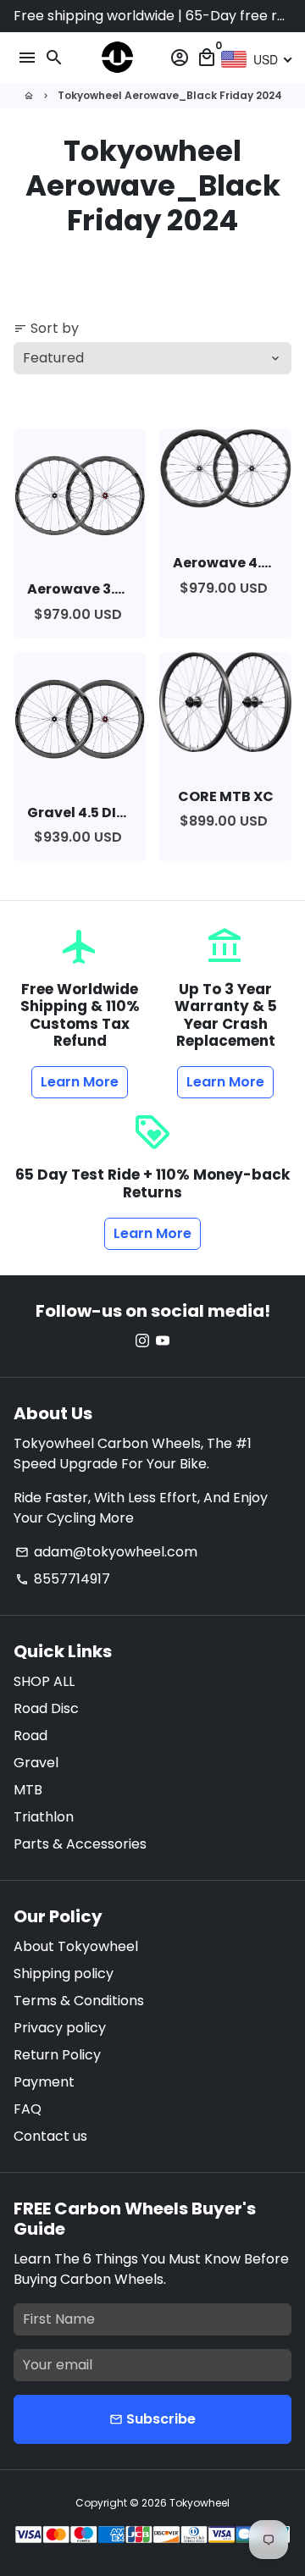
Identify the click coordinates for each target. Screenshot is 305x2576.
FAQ (28, 2109)
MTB (28, 1790)
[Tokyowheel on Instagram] (142, 1341)
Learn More (80, 1082)
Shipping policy (64, 1973)
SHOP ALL (44, 1681)
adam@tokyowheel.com (106, 1552)
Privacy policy (60, 2028)
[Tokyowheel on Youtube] (163, 1341)
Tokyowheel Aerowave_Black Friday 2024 (170, 95)
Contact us (50, 2136)
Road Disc (46, 1708)
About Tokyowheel (76, 1946)
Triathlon (44, 1817)
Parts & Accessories (80, 1844)
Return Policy (57, 2055)
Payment (44, 2082)
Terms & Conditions (79, 2001)
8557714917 (63, 1579)
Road (30, 1736)
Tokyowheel (200, 2503)
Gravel (36, 1763)
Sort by (46, 328)
